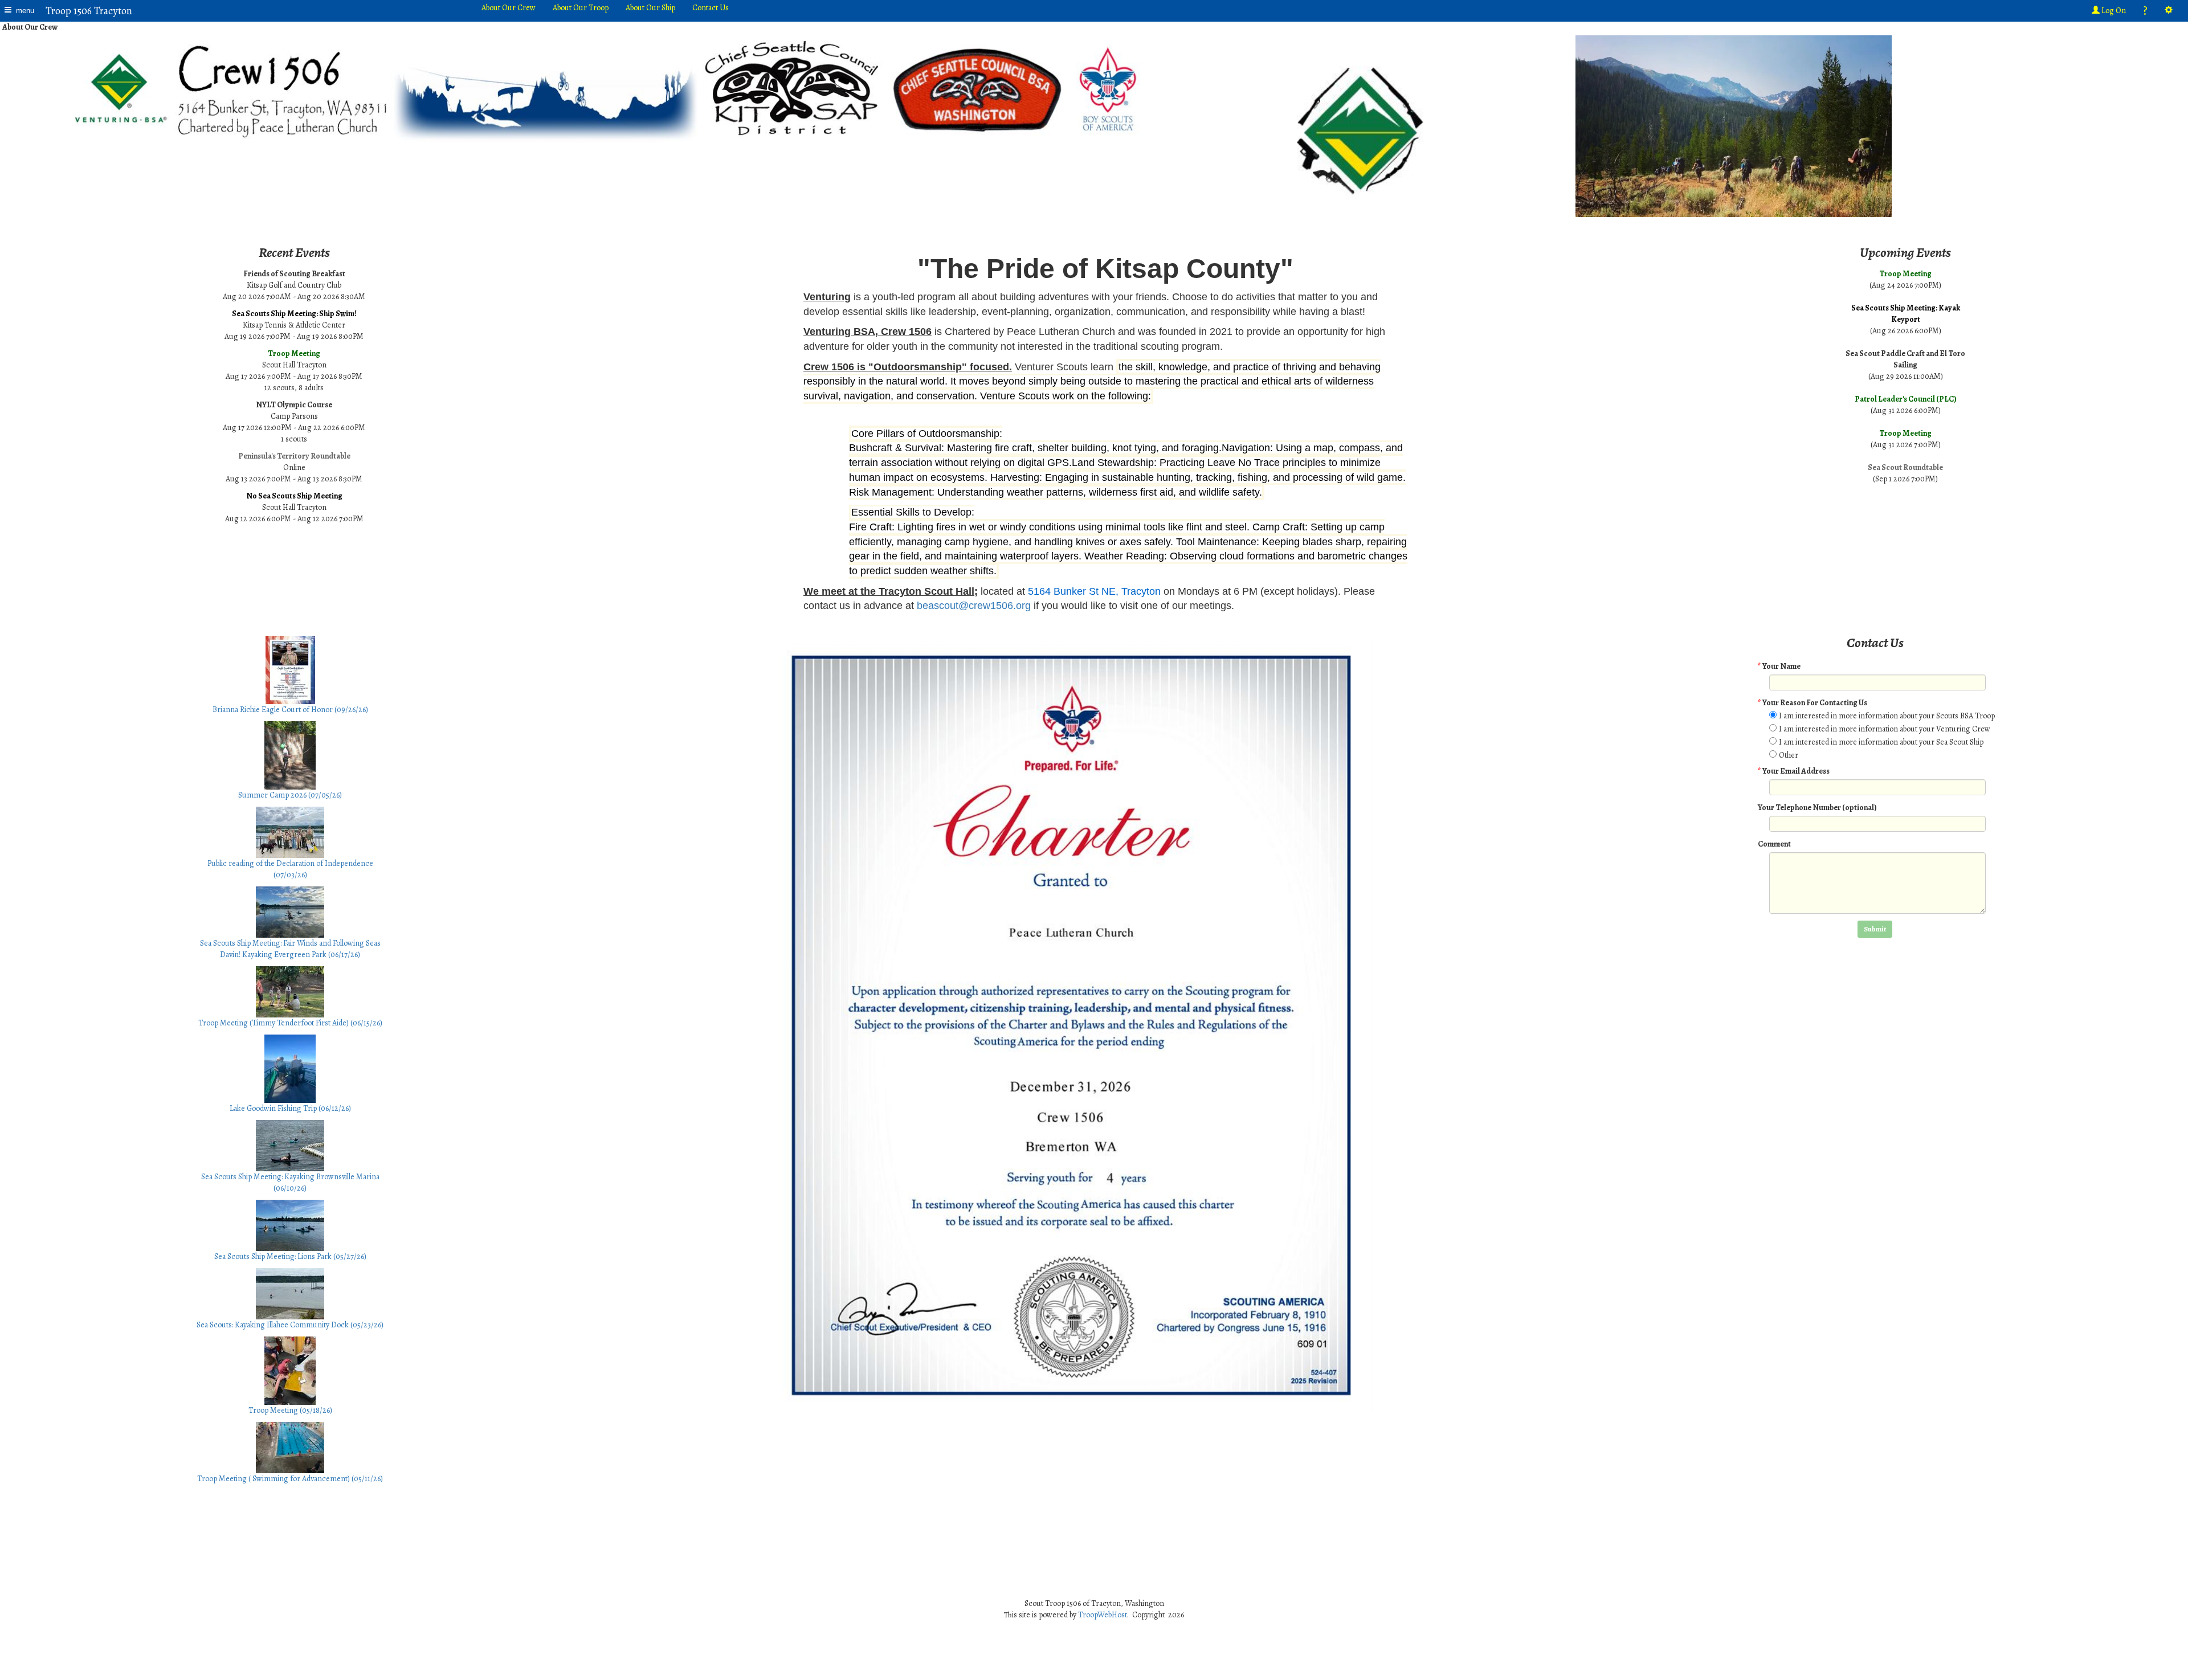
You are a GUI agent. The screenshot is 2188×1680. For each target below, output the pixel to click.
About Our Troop (581, 8)
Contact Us (711, 8)
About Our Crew (509, 8)
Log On (2113, 11)
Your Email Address (1794, 771)
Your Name (1779, 666)
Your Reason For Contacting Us (1813, 703)
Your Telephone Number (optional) (1817, 808)
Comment (1774, 844)
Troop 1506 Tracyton (89, 11)
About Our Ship (650, 8)
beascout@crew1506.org (974, 606)
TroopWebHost (1103, 1615)
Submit (1875, 929)
